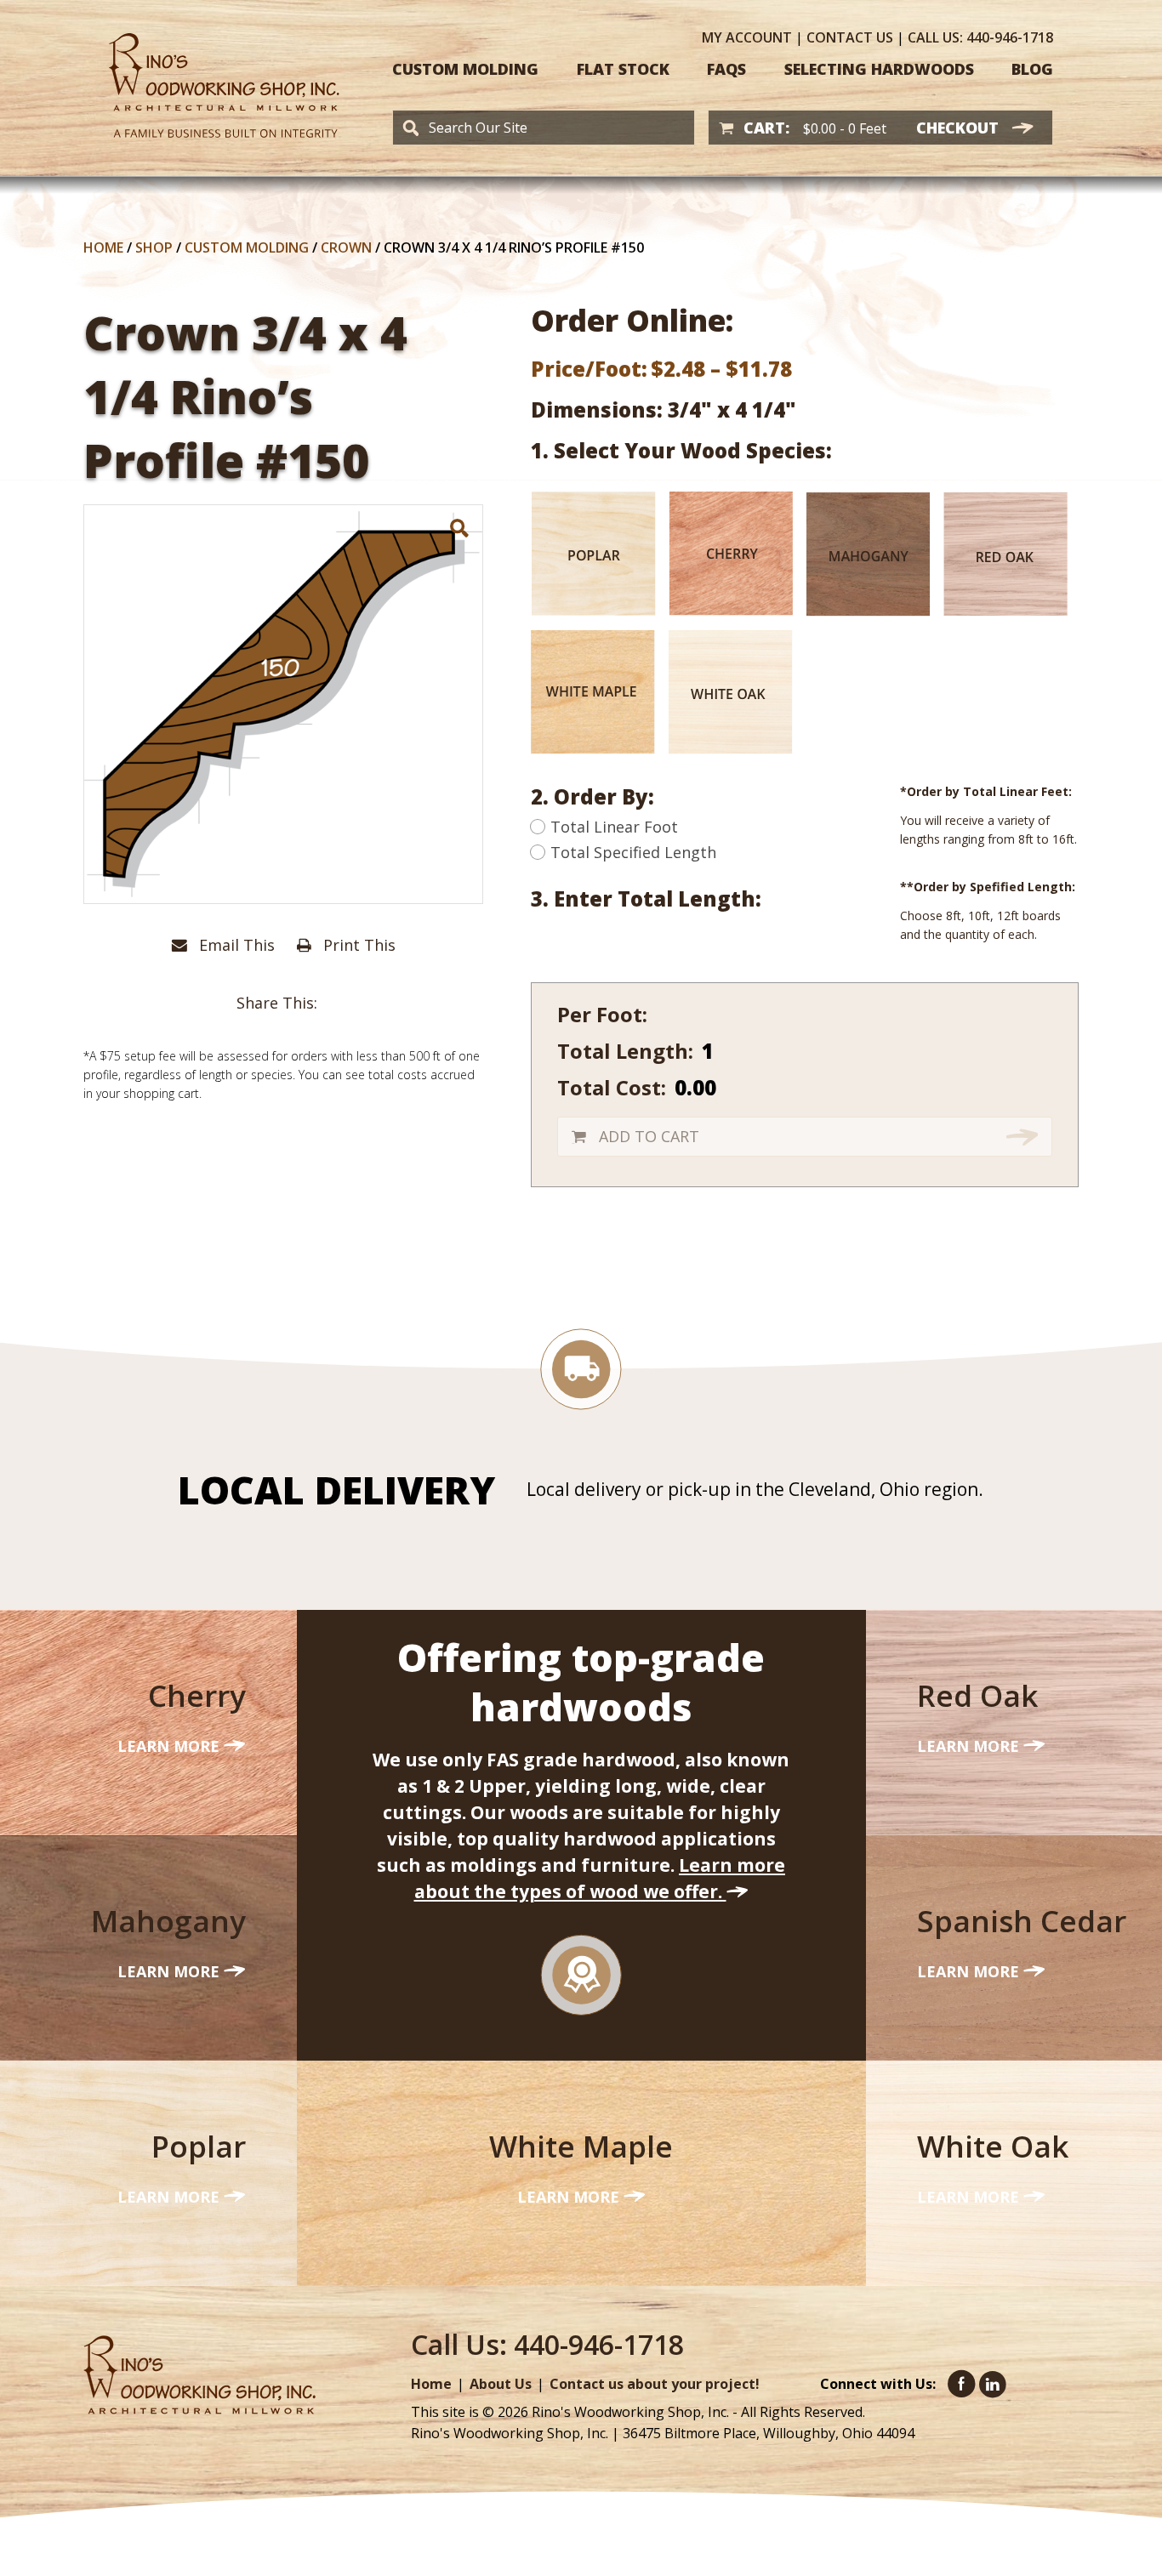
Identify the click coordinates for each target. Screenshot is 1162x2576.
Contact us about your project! (655, 2384)
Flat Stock (623, 69)
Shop (154, 247)
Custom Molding (465, 69)
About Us (501, 2384)
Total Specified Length (633, 852)
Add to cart (649, 1136)
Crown (346, 247)
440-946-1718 (980, 37)
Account (747, 37)
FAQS (726, 69)
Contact (850, 37)
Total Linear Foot (614, 827)
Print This (357, 945)
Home (103, 247)
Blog (1032, 69)
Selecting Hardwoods (879, 69)
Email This (235, 945)
